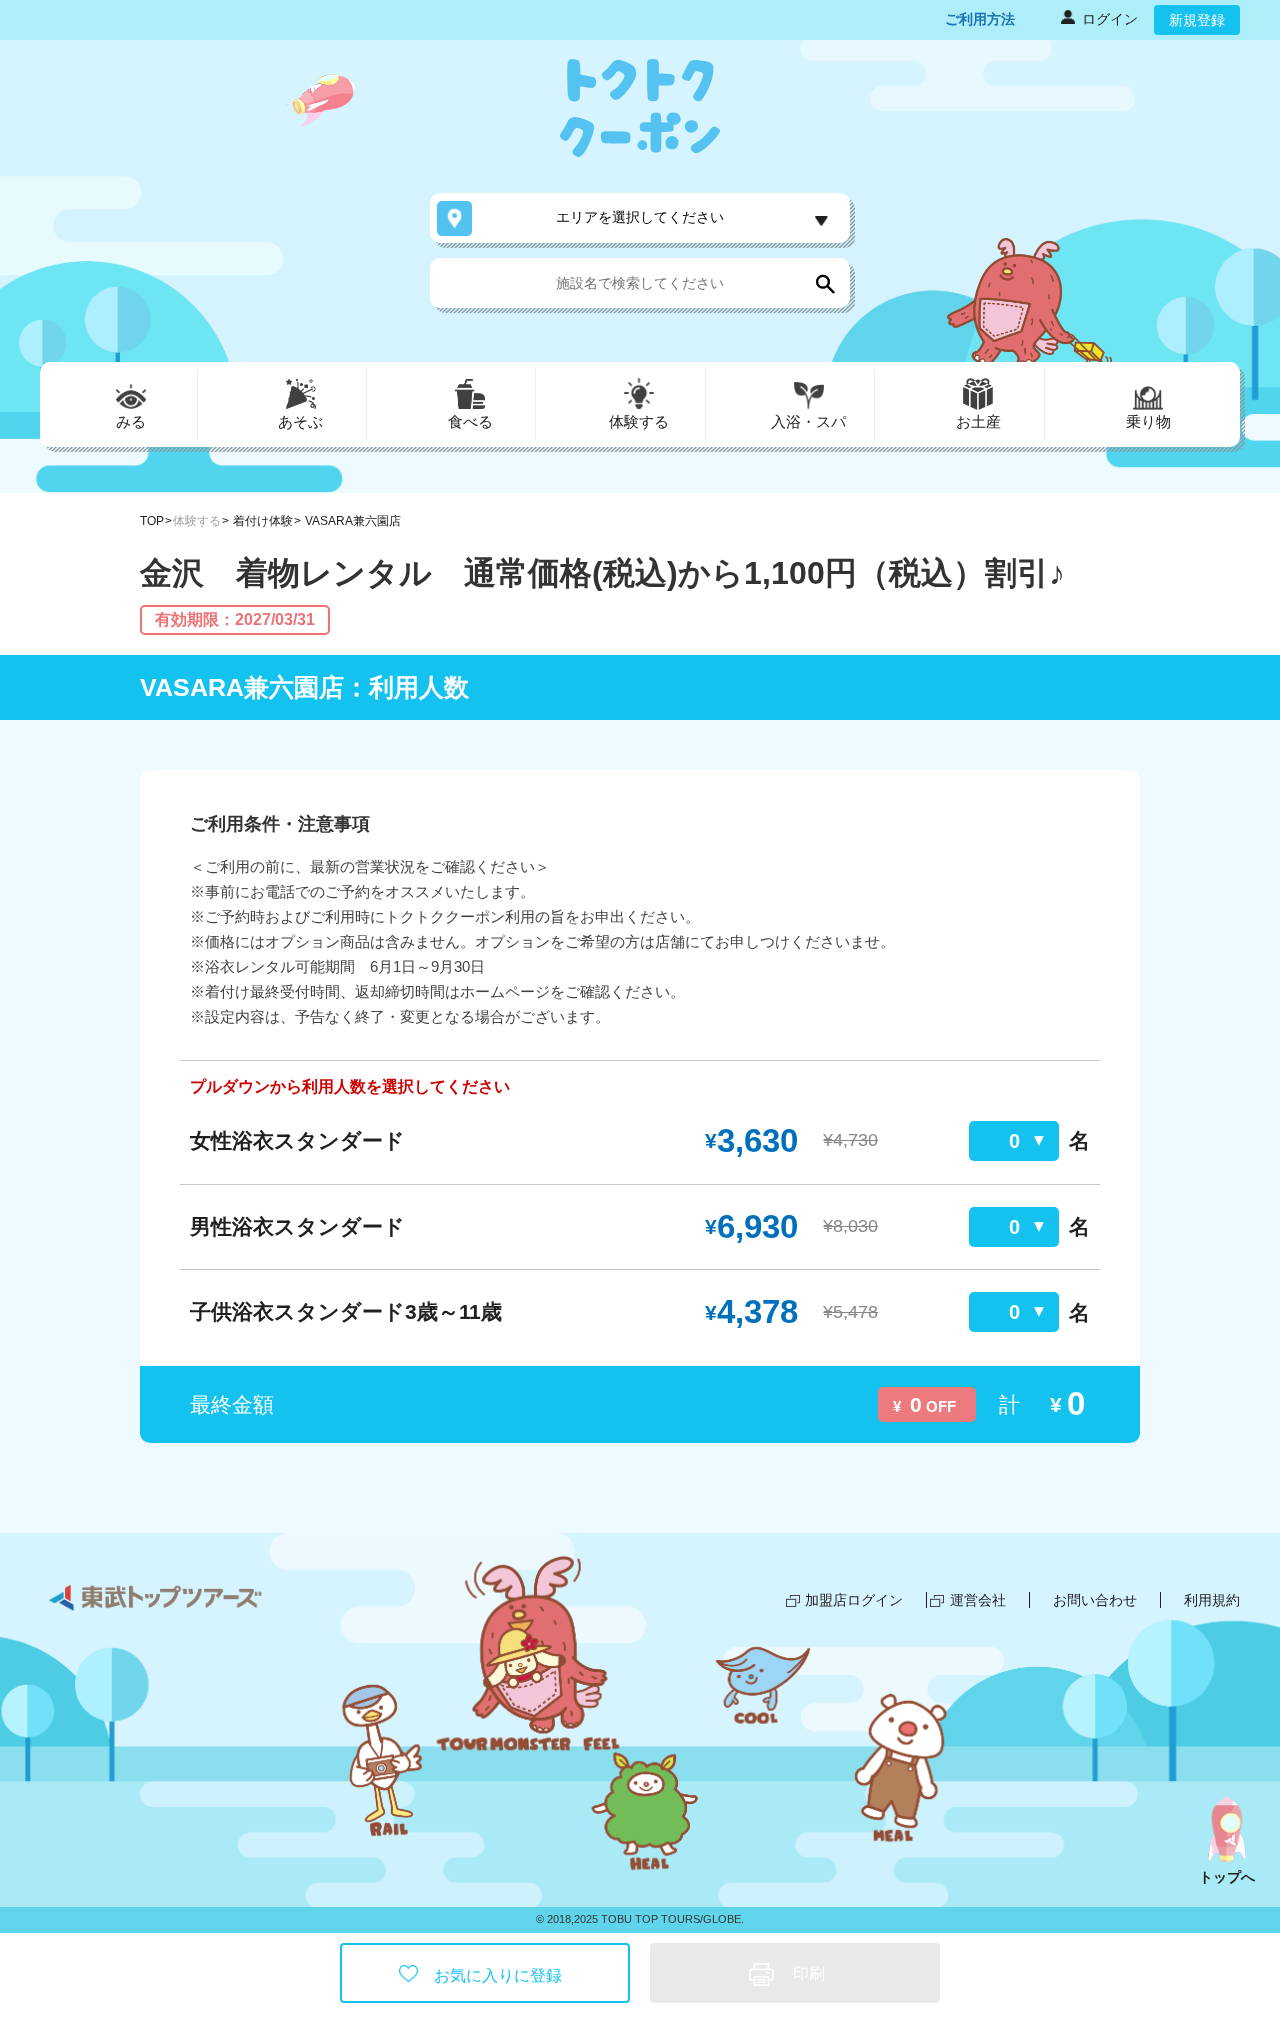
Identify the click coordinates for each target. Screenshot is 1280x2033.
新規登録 (1197, 20)
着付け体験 (263, 521)
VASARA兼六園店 (353, 521)
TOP (152, 521)
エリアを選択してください (640, 217)
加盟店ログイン (854, 1600)
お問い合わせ (1095, 1600)
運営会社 (978, 1600)
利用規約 (1212, 1600)
